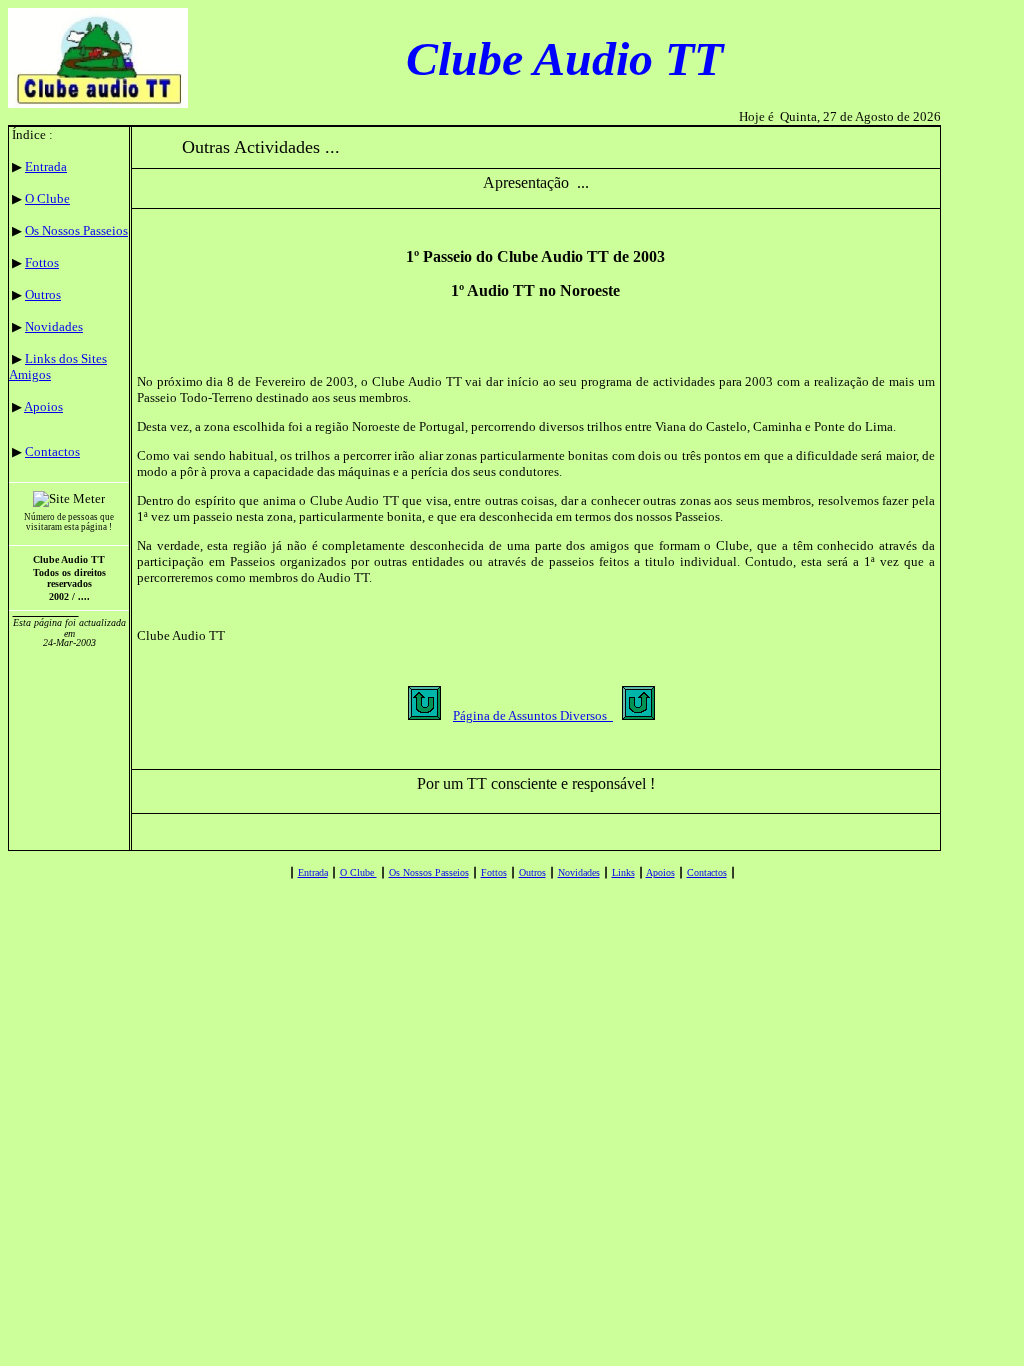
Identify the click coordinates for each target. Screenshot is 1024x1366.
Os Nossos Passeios (76, 230)
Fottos (42, 262)
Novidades (54, 326)
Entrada (46, 166)
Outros (43, 294)
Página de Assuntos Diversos (533, 715)
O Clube (47, 198)
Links (623, 872)
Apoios (43, 406)
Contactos (52, 451)
